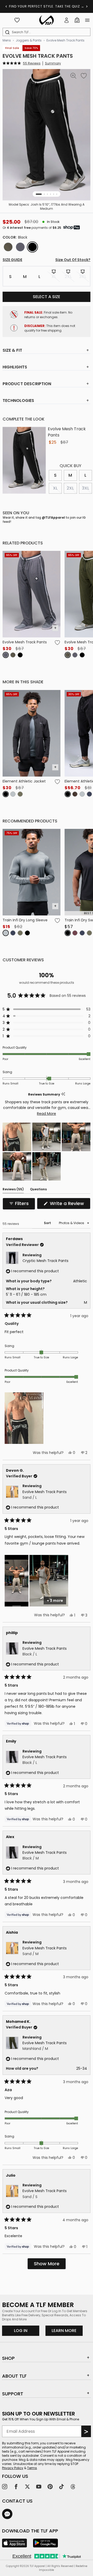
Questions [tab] (38, 1190)
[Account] (67, 20)
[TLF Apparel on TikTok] (61, 2487)
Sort (48, 1223)
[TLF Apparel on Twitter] (27, 2487)
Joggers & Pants (29, 40)
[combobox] (48, 32)
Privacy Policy (13, 2468)
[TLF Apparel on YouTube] (39, 2487)
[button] (22, 63)
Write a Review (69, 1205)
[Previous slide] (6, 6)
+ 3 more (55, 1601)
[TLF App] (14, 2543)
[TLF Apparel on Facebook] (16, 2487)
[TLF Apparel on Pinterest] (50, 2487)
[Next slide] (87, 6)
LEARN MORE (67, 2330)
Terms (32, 2468)
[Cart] (77, 20)
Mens (7, 40)
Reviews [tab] (13, 1190)
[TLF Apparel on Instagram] (5, 2487)
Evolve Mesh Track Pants (65, 40)
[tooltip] (63, 1094)
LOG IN (21, 2331)
